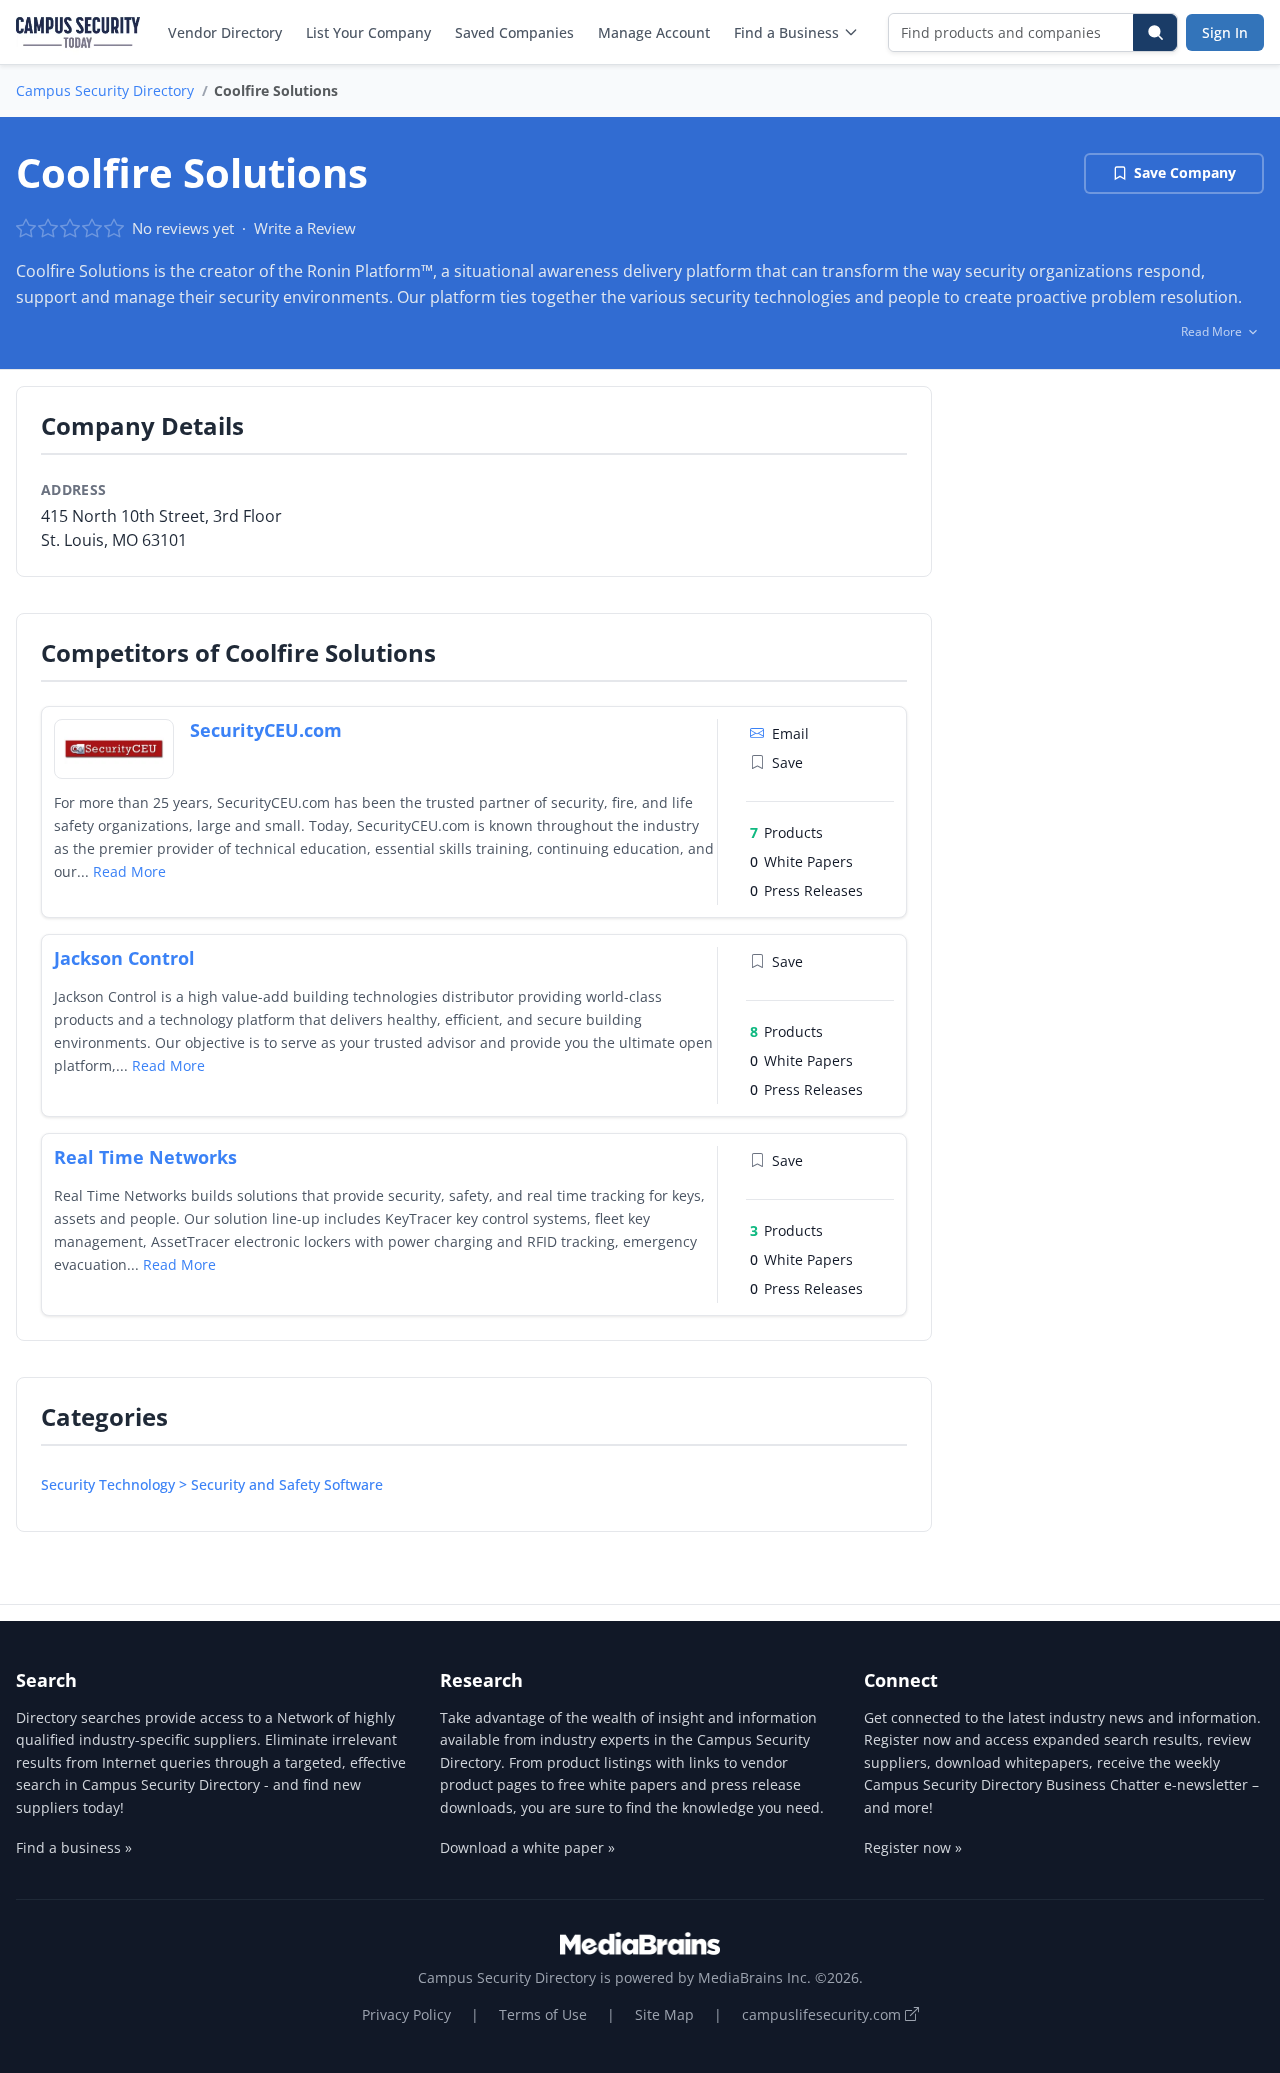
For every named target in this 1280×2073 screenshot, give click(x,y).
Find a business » (74, 1847)
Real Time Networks (145, 1157)
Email (790, 733)
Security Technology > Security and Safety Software (212, 1484)
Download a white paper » (527, 1847)
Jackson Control (124, 958)
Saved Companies (514, 32)
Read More (129, 871)
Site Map (664, 2014)
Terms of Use (543, 2014)
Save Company (1185, 172)
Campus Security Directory (105, 90)
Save (787, 762)
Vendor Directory (225, 32)
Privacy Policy (406, 2014)
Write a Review (305, 228)
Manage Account (654, 32)
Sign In (1225, 32)
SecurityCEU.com (266, 730)
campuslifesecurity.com (823, 2014)
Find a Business (786, 32)
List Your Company (368, 32)
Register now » (913, 1847)
